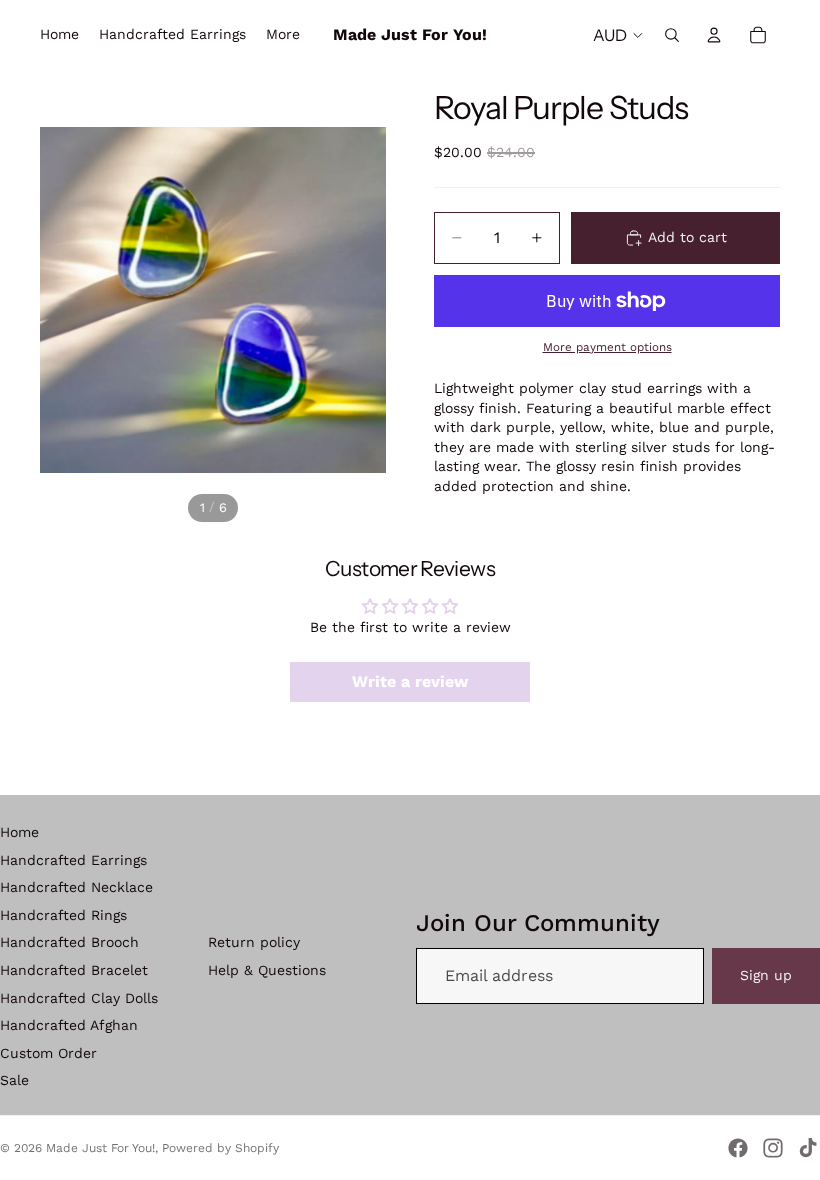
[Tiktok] (808, 1148)
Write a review (410, 681)
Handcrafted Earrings (73, 860)
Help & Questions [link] (267, 970)
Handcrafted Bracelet (74, 970)
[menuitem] (283, 35)
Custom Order (48, 1053)
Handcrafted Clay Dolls (79, 998)
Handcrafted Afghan (69, 1025)
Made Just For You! (100, 1148)
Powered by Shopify (220, 1148)
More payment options (607, 347)
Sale (14, 1080)
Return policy (254, 942)
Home (19, 832)
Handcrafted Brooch (69, 942)
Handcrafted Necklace (76, 887)
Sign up (766, 975)
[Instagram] (773, 1148)
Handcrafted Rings (63, 915)
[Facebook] (738, 1148)
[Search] (672, 35)
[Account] (714, 35)
